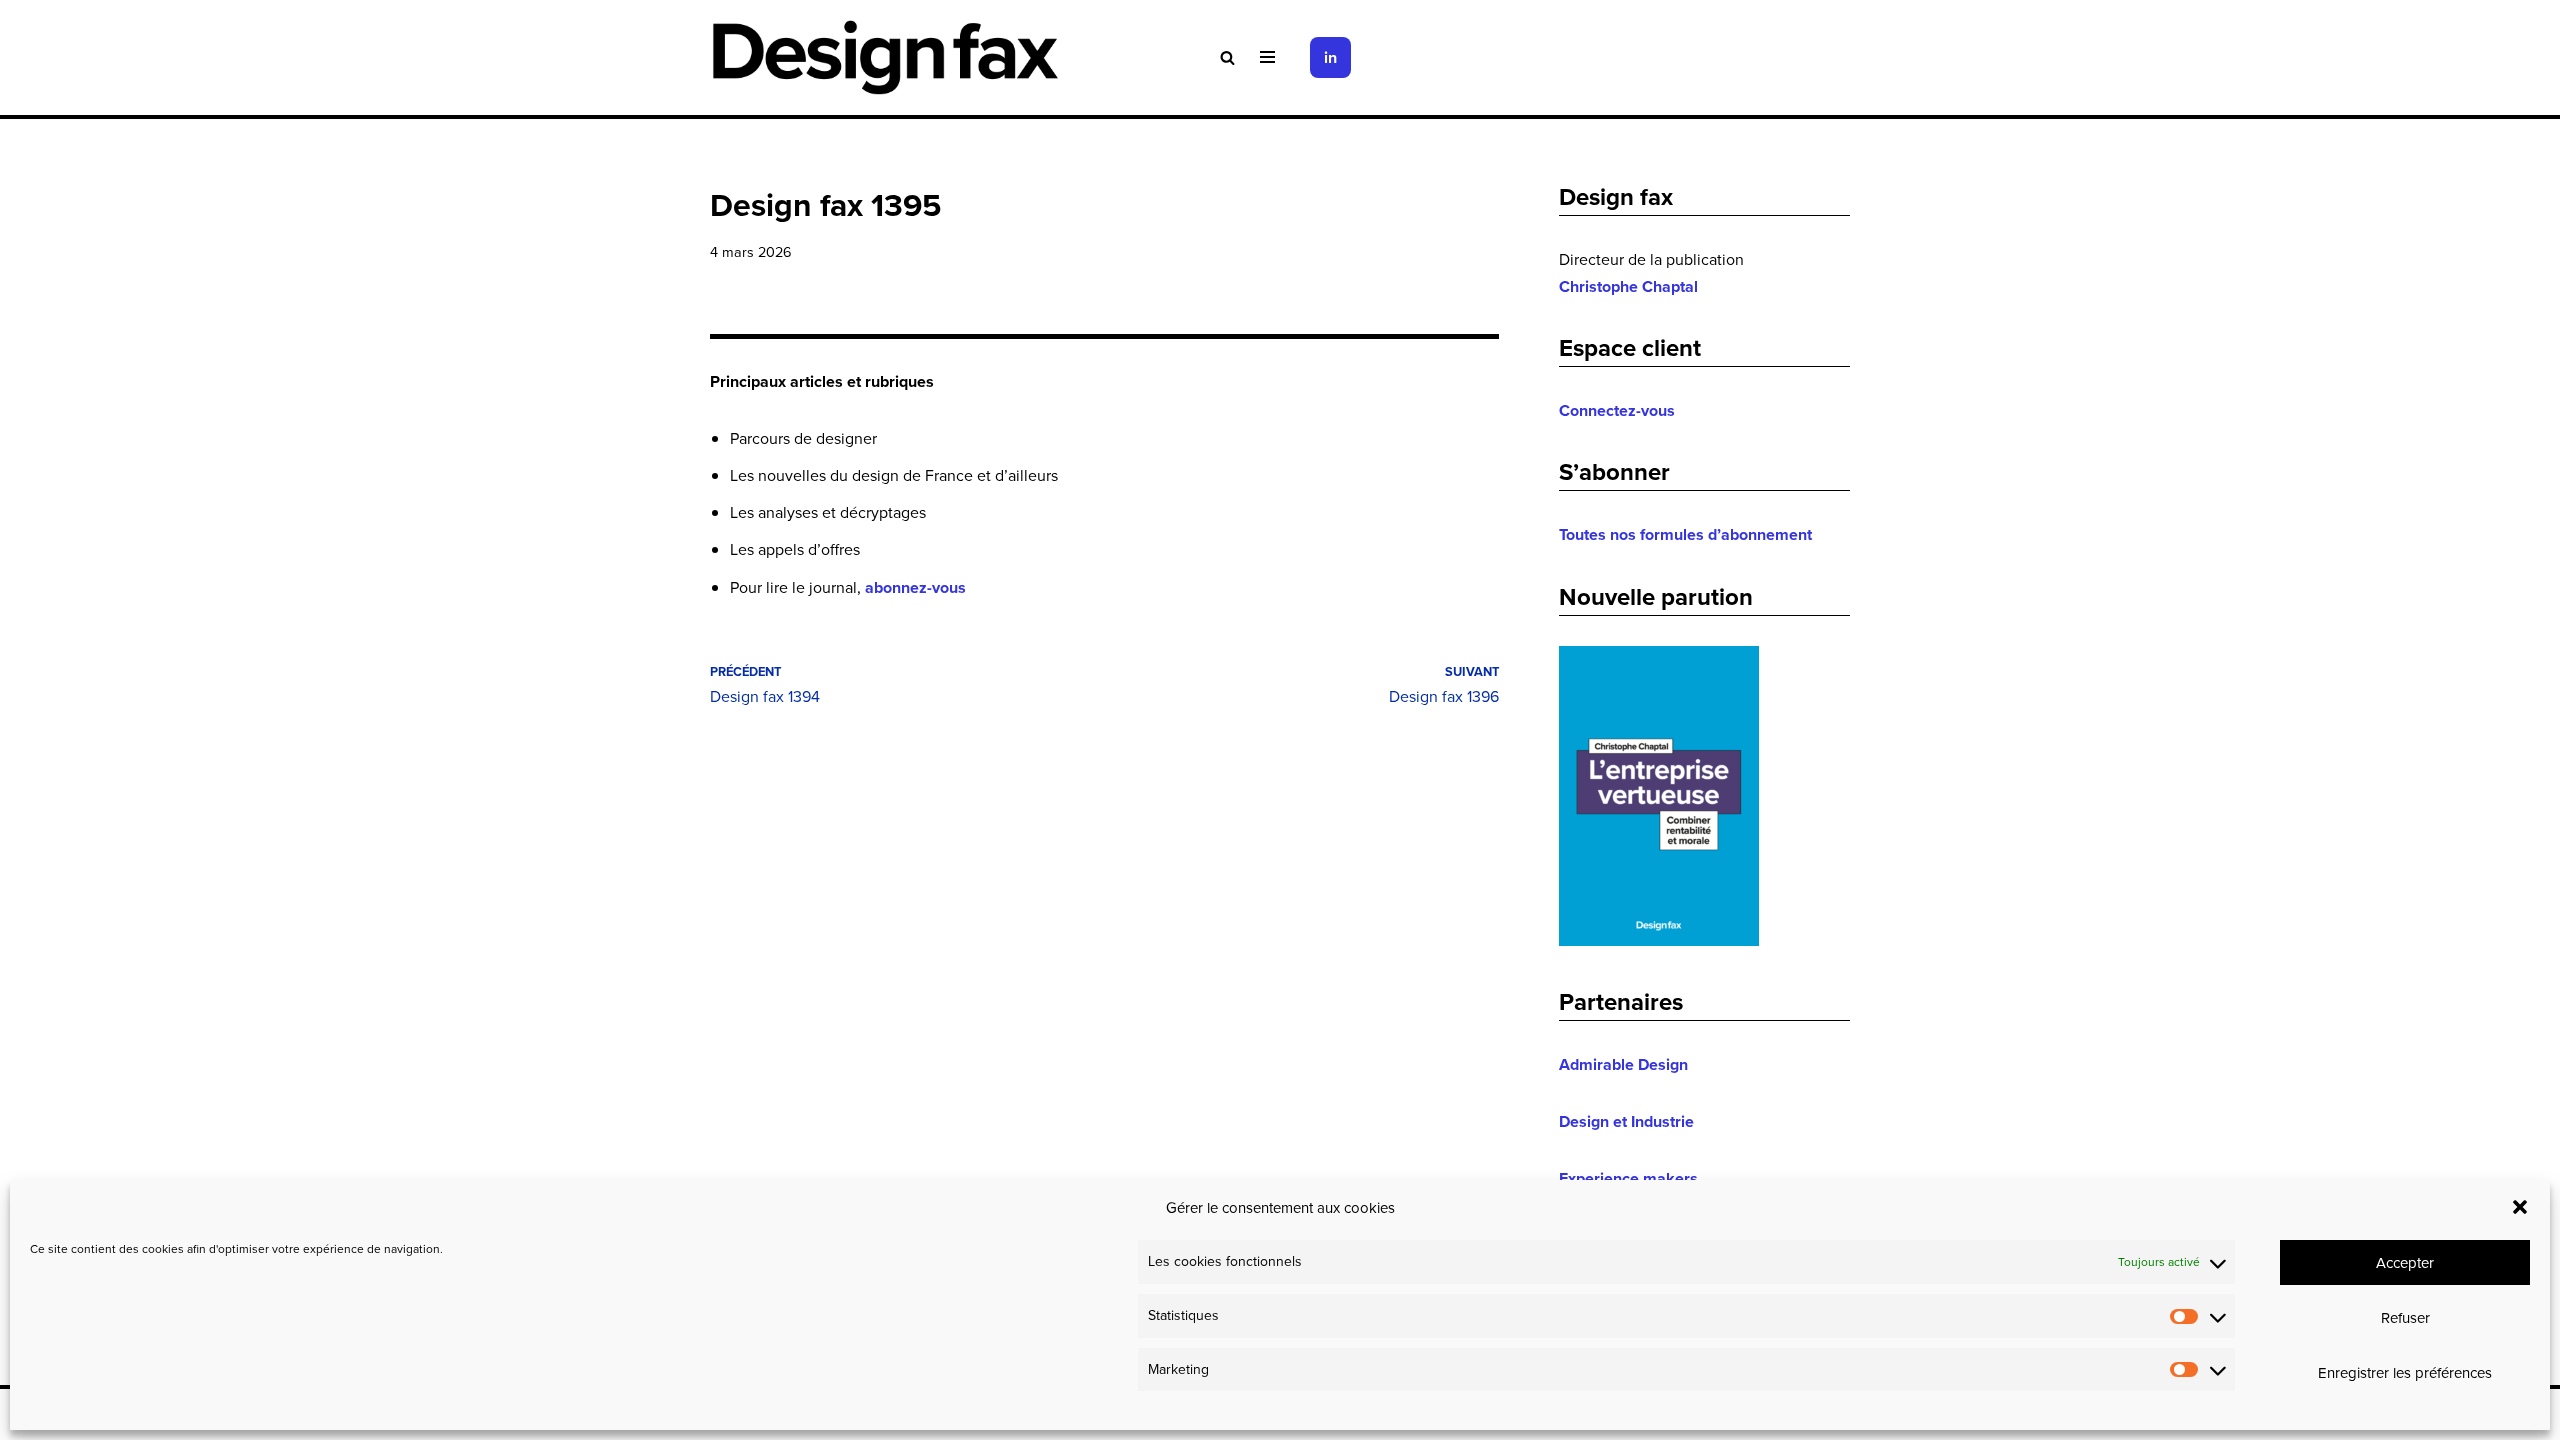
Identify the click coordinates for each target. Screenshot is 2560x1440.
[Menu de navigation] (1267, 57)
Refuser (2405, 1317)
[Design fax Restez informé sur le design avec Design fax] (885, 57)
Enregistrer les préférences (2405, 1372)
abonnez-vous (915, 587)
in (1330, 57)
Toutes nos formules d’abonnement (1685, 534)
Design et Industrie (1626, 1121)
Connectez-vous (1617, 410)
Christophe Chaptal (1628, 286)
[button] (2520, 1207)
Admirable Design (1623, 1064)
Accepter (2405, 1262)
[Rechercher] (1227, 57)
